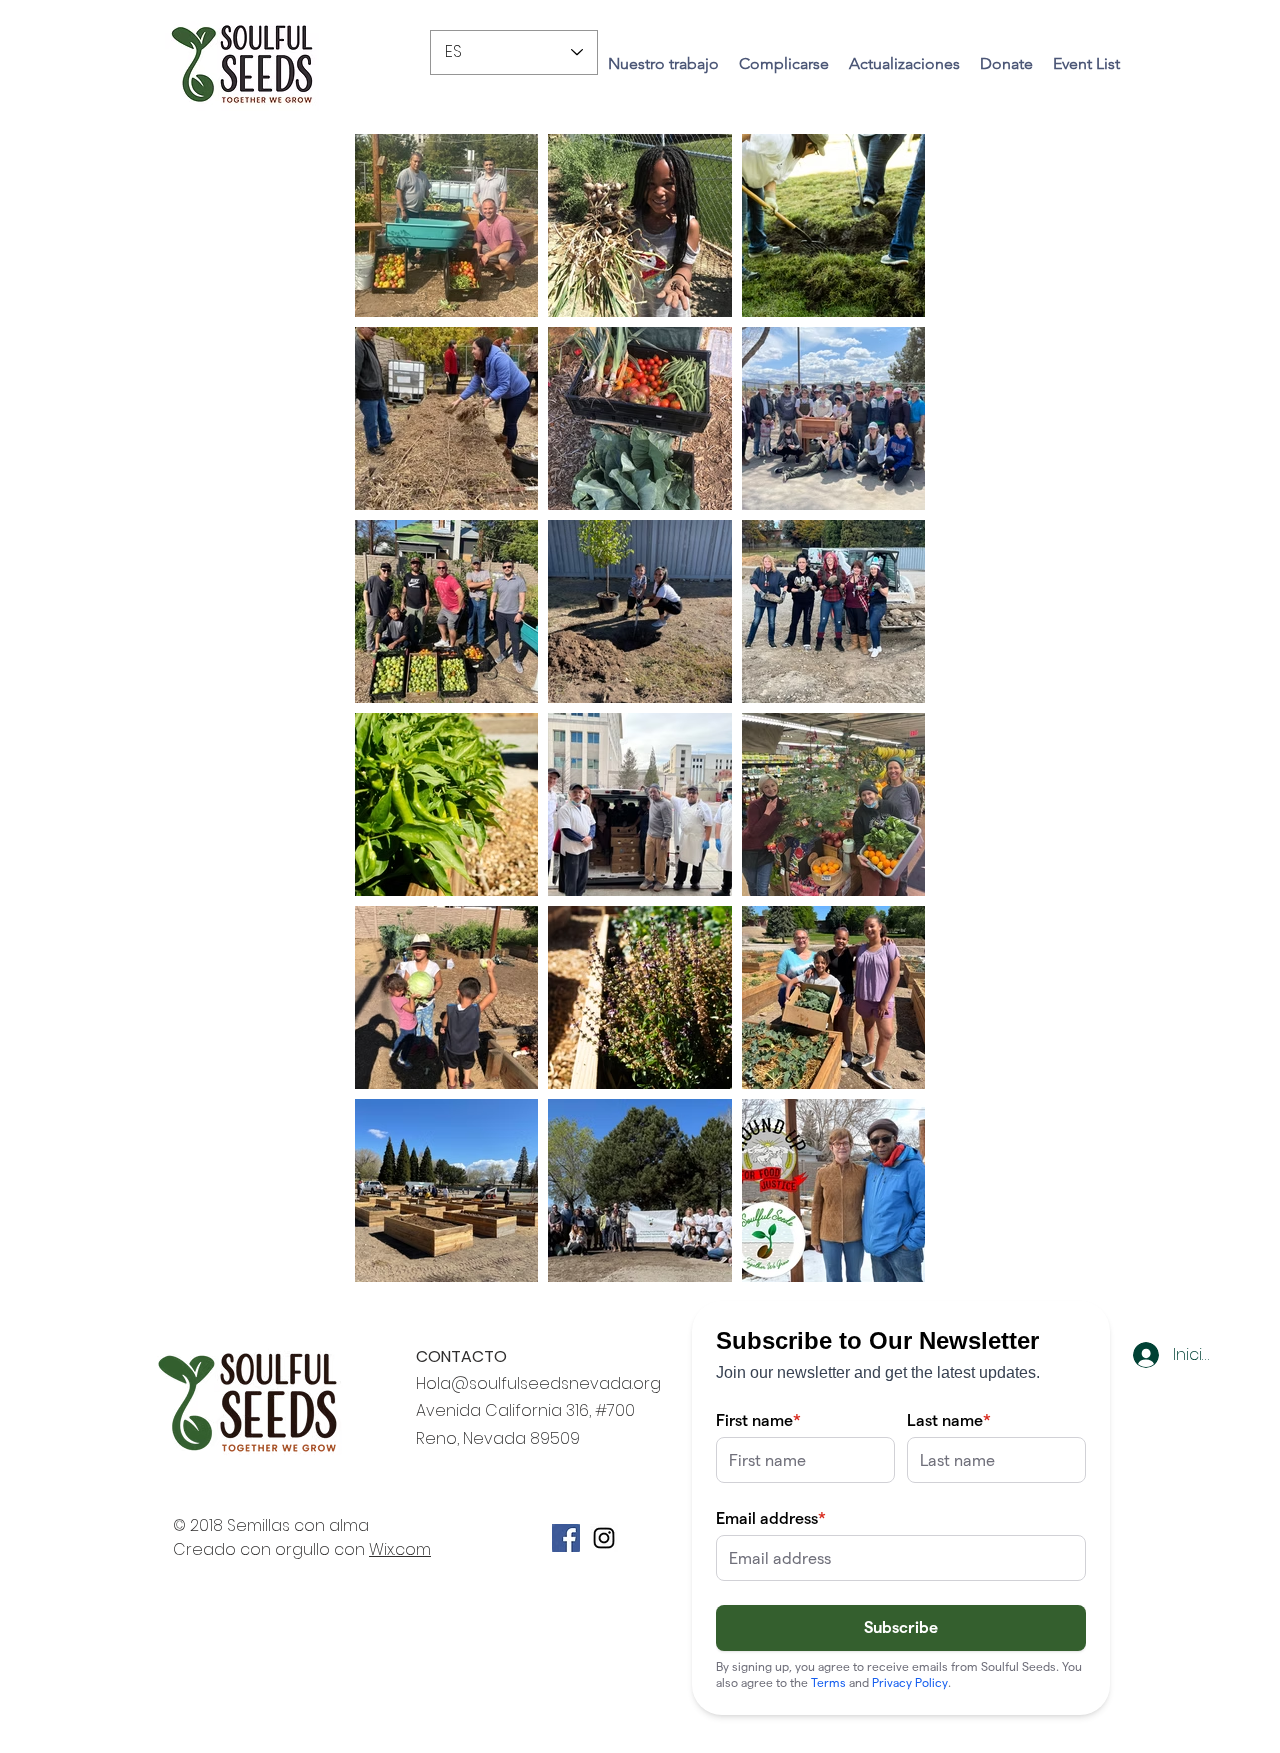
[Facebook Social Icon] (566, 1538)
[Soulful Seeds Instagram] (604, 1538)
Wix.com (400, 1549)
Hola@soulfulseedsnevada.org (538, 1383)
